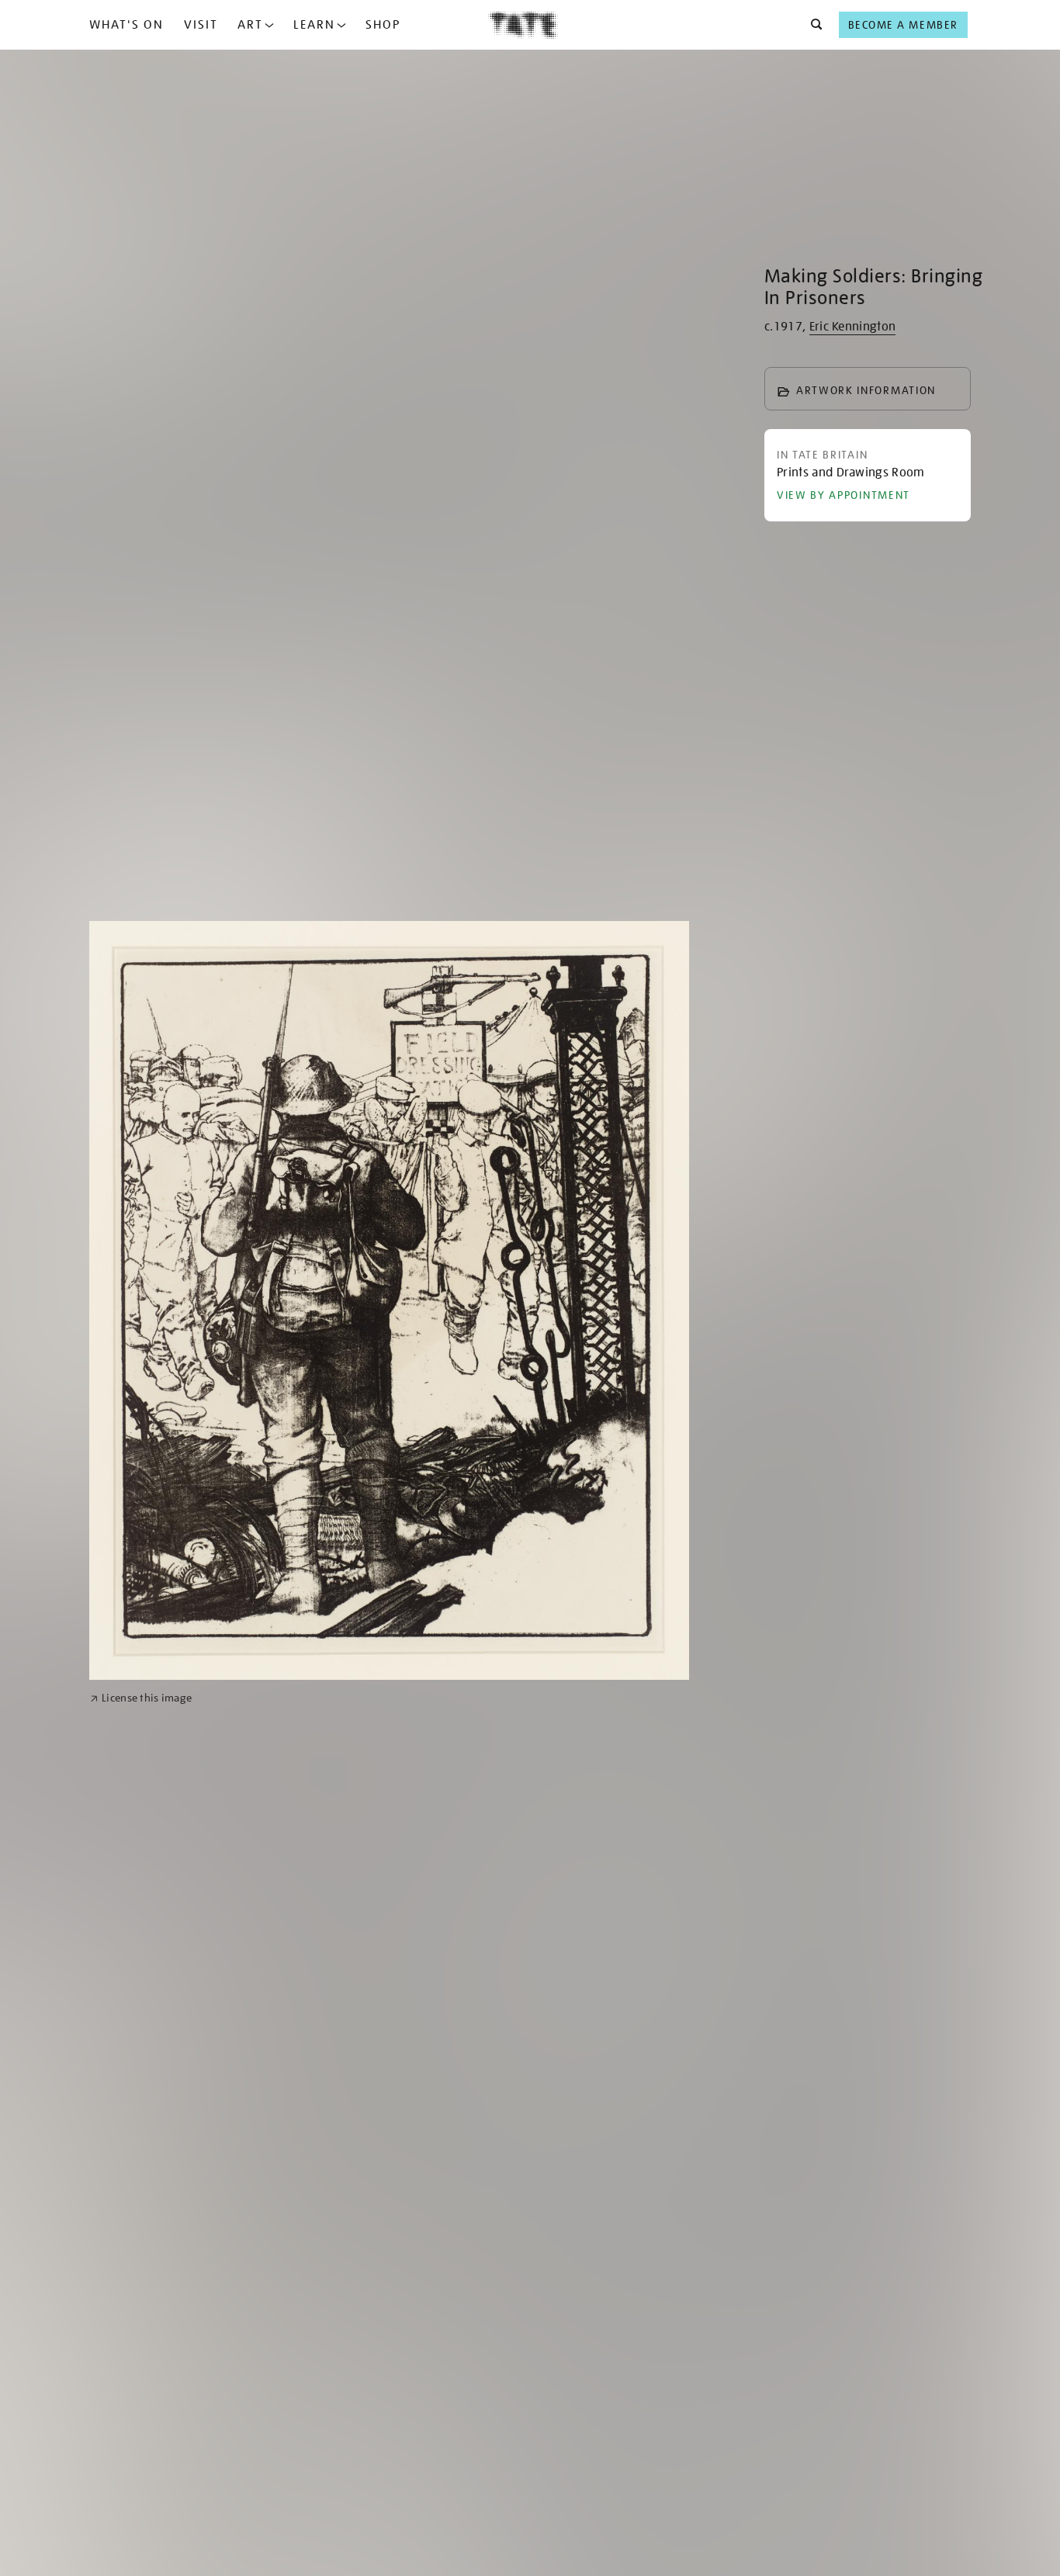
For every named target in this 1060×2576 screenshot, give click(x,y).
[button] (812, 25)
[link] (141, 1698)
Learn (314, 25)
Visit (201, 25)
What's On (126, 25)
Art (250, 25)
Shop (383, 25)
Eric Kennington (853, 327)
